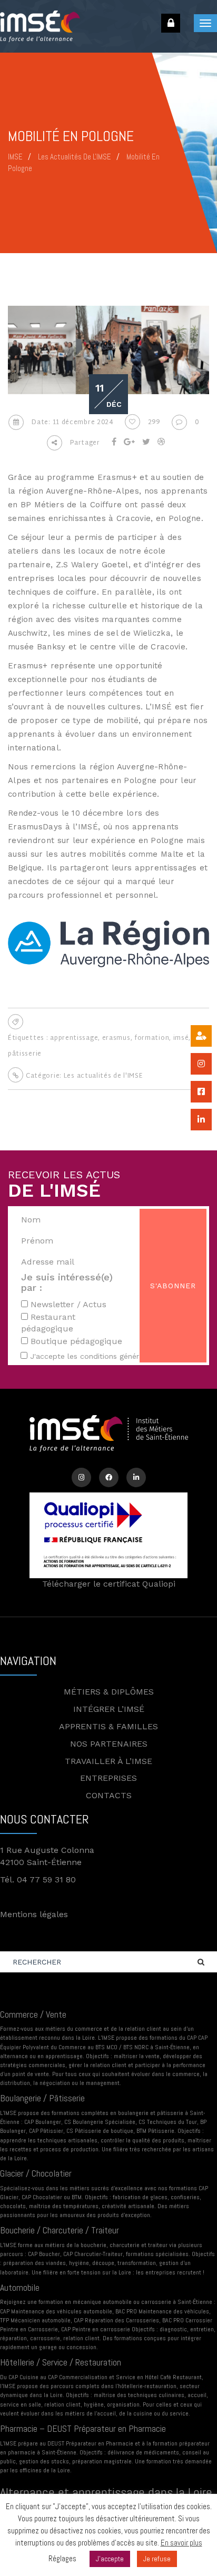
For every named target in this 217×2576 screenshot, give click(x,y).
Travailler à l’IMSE (108, 1761)
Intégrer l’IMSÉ (109, 1709)
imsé (181, 1038)
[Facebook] (109, 1477)
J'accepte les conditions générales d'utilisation (113, 1356)
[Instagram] (81, 1477)
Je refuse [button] (157, 2559)
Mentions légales (34, 1914)
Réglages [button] (62, 2558)
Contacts (109, 1795)
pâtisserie (25, 1054)
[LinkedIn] (136, 1477)
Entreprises (108, 1778)
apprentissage (74, 1038)
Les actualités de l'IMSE (103, 1076)
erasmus (116, 1038)
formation (152, 1038)
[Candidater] (201, 1036)
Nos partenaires (109, 1744)
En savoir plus (181, 2543)
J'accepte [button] (110, 2559)
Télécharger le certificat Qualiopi (109, 1584)
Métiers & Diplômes (109, 1692)
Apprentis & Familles (108, 1726)
